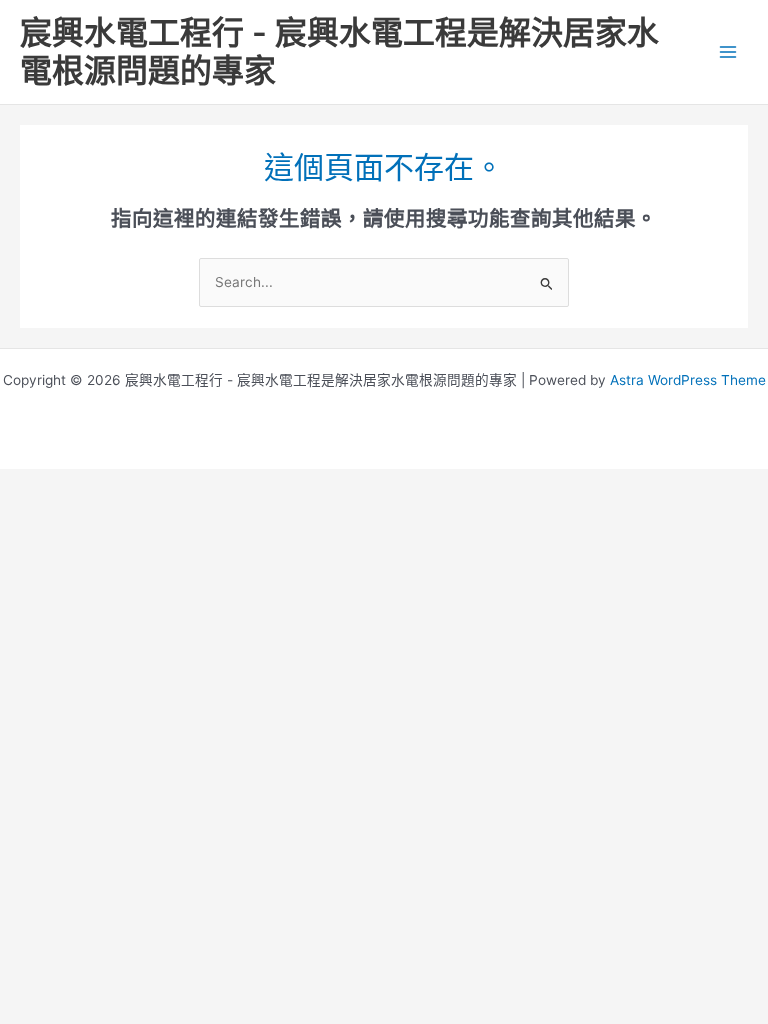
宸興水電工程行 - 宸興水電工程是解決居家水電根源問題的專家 (339, 51)
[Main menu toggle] (728, 52)
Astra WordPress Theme (688, 380)
